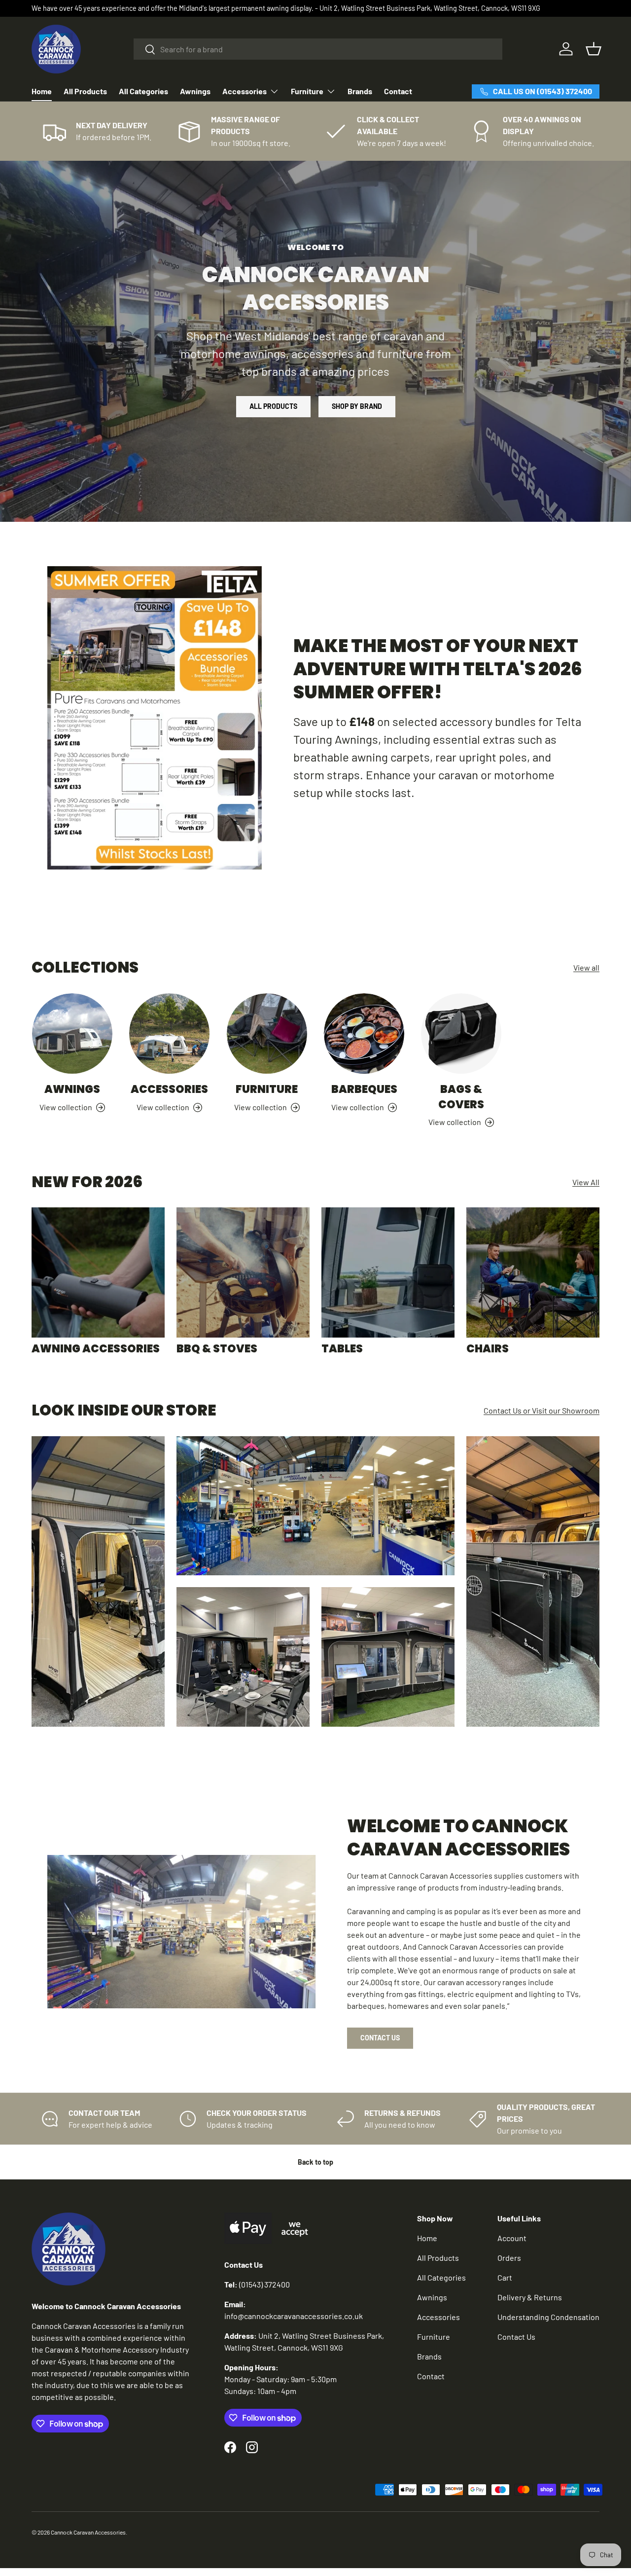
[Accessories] (169, 1034)
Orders (509, 2258)
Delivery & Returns (530, 2297)
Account (512, 2238)
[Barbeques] (364, 1034)
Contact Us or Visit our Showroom (542, 1410)
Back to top (315, 2162)
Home (42, 91)
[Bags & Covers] (461, 1034)
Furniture (307, 91)
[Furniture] (267, 1034)
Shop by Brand (357, 406)
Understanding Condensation (548, 2317)
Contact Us (380, 2038)
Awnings (195, 91)
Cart (505, 2277)
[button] (594, 49)
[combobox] (318, 49)
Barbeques (364, 1090)
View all (586, 967)
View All (586, 1182)
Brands (360, 91)
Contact (398, 91)
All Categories (143, 91)
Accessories (245, 91)
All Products (85, 91)
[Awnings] (72, 1034)
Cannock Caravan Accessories (88, 2532)
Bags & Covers (461, 1097)
